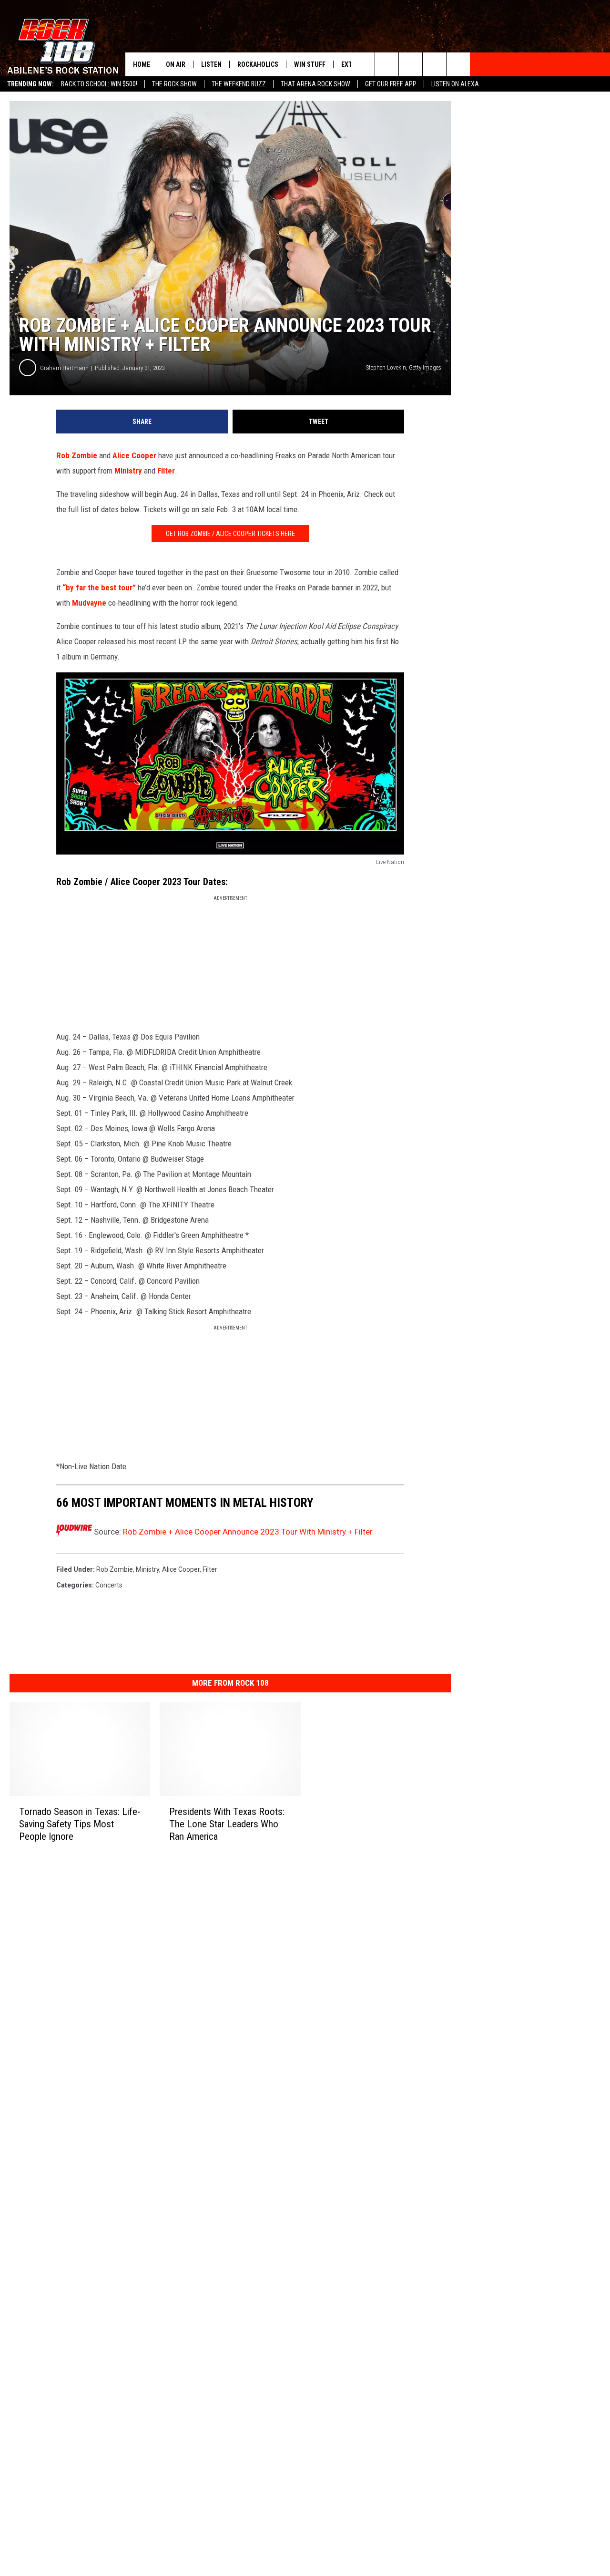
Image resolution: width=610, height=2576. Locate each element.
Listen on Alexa (455, 84)
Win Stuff (310, 64)
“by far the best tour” (99, 587)
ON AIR (176, 64)
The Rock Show (174, 84)
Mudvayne (89, 603)
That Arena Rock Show (315, 84)
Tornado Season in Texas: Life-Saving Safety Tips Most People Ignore (80, 1824)
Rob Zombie (77, 455)
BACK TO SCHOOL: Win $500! (99, 84)
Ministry (128, 471)
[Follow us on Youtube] (458, 64)
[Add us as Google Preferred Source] (387, 64)
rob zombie (115, 1569)
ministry (147, 1569)
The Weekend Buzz (239, 84)
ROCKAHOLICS (258, 64)
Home (142, 64)
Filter (166, 471)
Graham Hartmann (64, 368)
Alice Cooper (134, 455)
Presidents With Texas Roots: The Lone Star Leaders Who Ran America (227, 1824)
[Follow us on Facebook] (411, 64)
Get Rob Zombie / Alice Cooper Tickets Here (230, 534)
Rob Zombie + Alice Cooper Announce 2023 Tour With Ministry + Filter (248, 1532)
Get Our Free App (391, 84)
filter (210, 1569)
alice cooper (181, 1569)
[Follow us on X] (434, 64)
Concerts (109, 1585)
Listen (211, 64)
